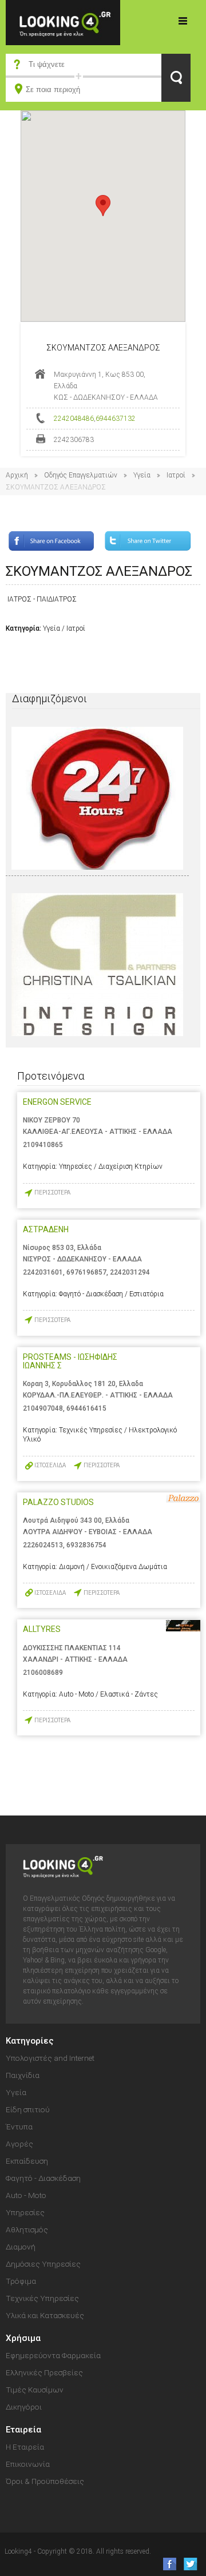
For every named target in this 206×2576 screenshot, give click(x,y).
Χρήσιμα (23, 2338)
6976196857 (86, 1272)
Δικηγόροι (24, 2407)
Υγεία (142, 475)
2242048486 (74, 419)
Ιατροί (176, 475)
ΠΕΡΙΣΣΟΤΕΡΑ (52, 1193)
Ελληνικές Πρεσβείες (44, 2372)
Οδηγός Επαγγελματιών (81, 475)
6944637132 (116, 419)
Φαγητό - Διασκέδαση (43, 2178)
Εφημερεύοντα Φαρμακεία (53, 2355)
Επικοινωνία (28, 2464)
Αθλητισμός (27, 2229)
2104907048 (43, 1408)
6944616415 (86, 1408)
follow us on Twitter (190, 2564)
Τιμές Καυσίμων (35, 2390)
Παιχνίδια (23, 2075)
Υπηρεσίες (25, 2212)
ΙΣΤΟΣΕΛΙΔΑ (50, 1465)
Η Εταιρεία (25, 2447)
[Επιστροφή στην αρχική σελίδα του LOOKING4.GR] (63, 22)
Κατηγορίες (183, 21)
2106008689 (43, 1673)
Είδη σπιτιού (28, 2109)
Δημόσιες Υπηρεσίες (43, 2264)
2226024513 (43, 1545)
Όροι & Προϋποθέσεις (45, 2481)
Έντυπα (19, 2127)
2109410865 (43, 1145)
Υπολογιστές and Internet (50, 2058)
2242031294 (130, 1272)
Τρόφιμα (21, 2281)
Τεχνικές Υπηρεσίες (42, 2298)
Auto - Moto (26, 2195)
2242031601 (43, 1272)
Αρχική (17, 475)
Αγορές (19, 2144)
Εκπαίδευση (27, 2161)
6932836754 (86, 1545)
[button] (103, 206)
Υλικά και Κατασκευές (45, 2315)
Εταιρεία (23, 2430)
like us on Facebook (166, 2564)
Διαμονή (21, 2247)
